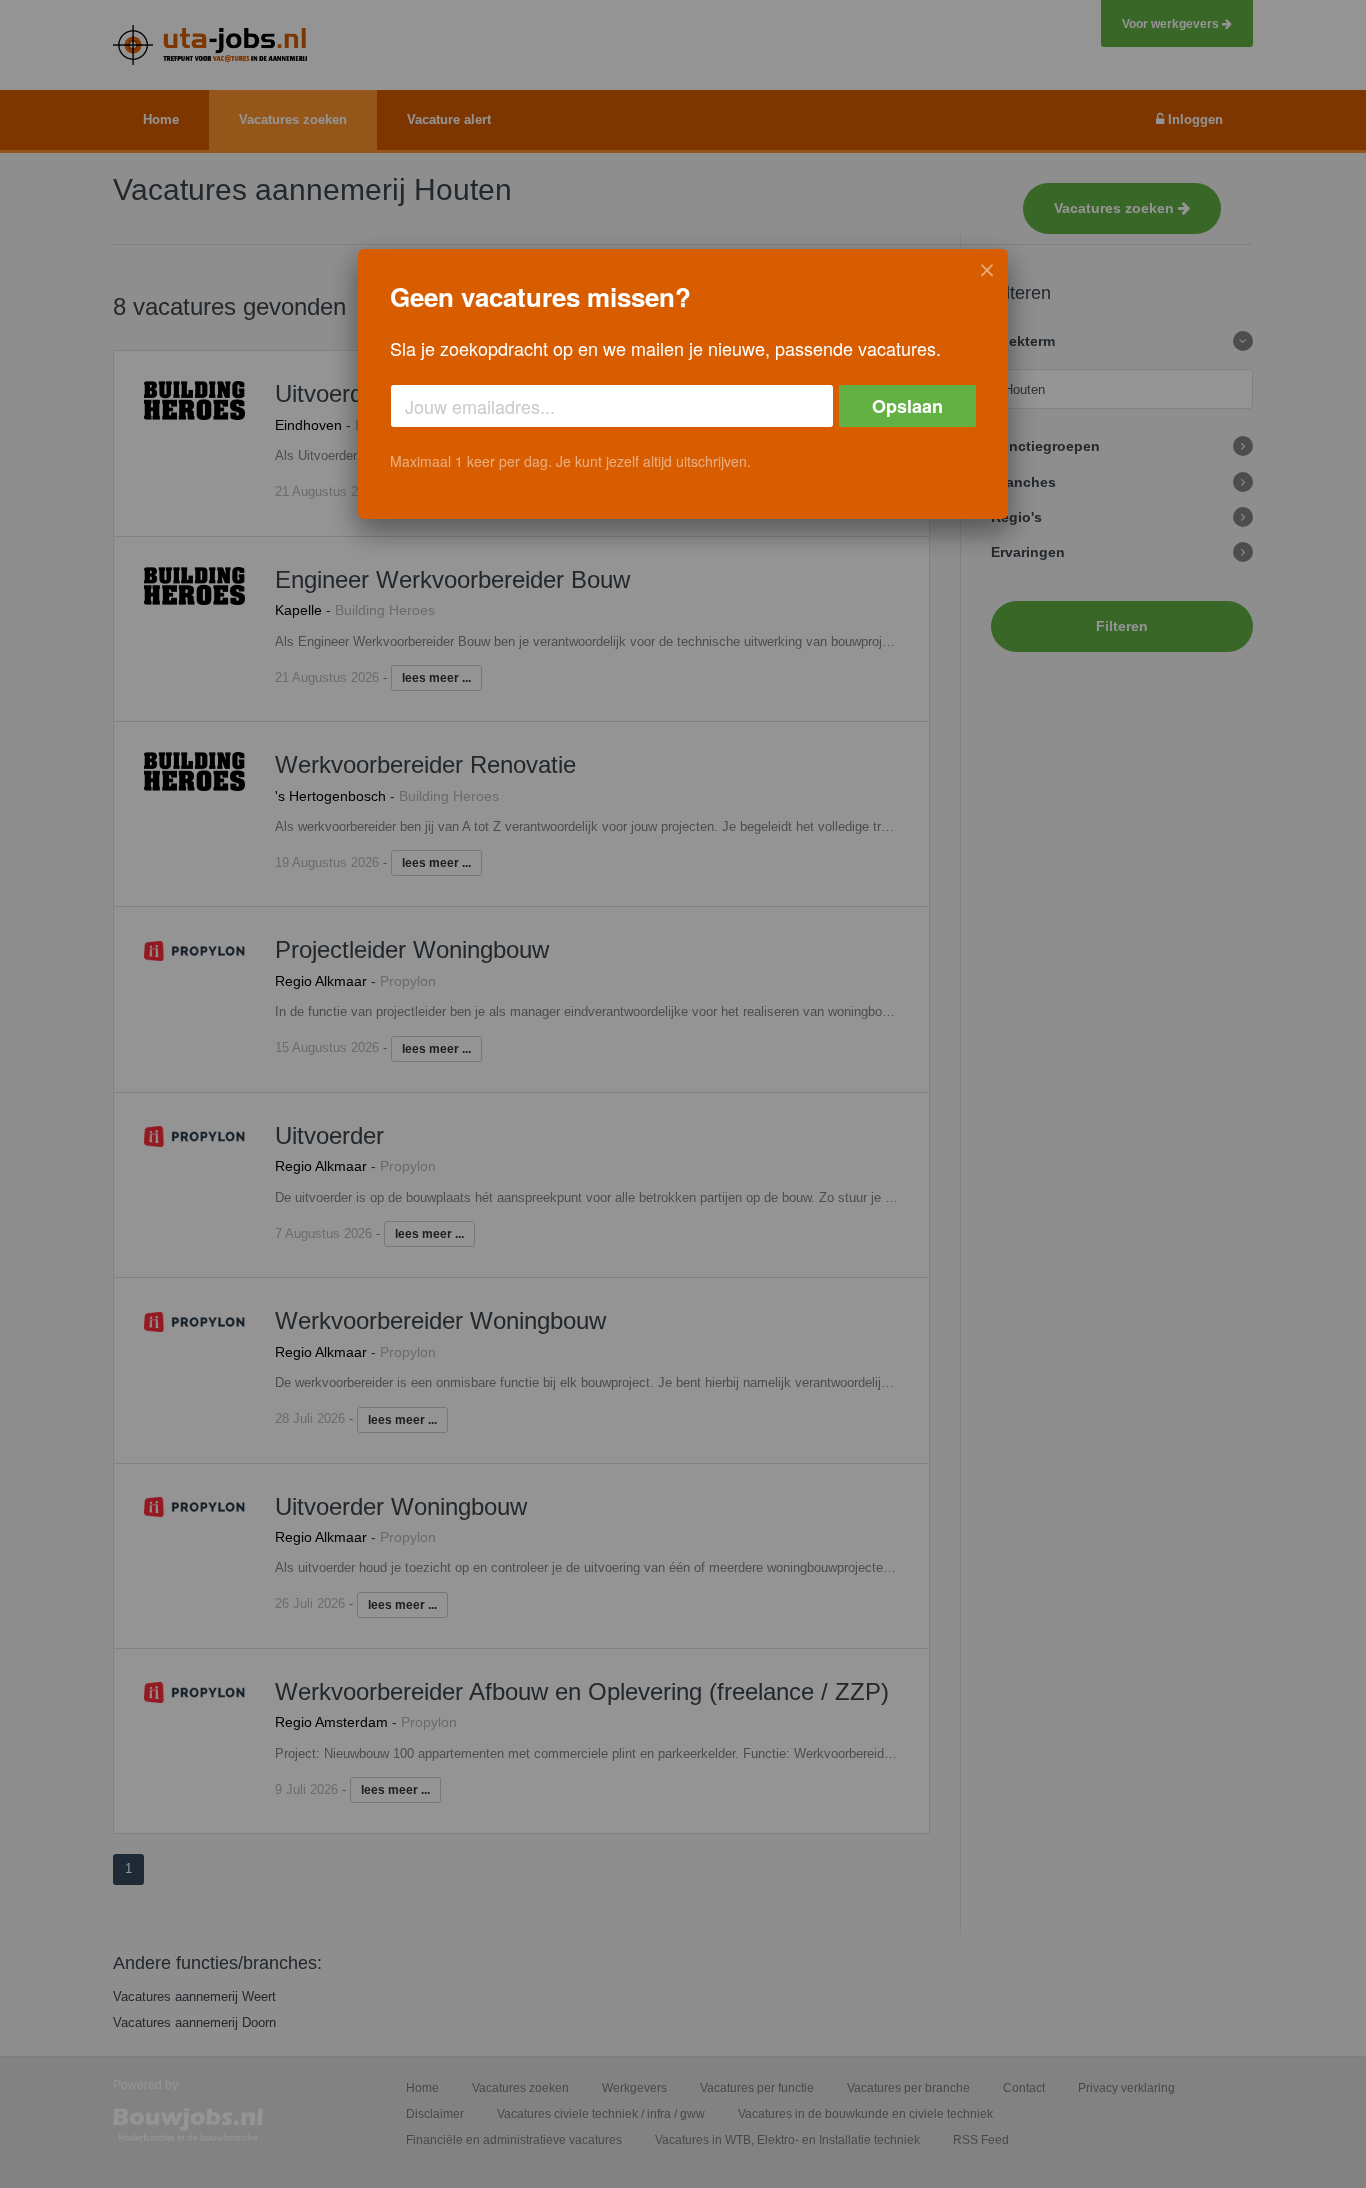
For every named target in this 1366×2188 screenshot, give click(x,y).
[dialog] (683, 384)
